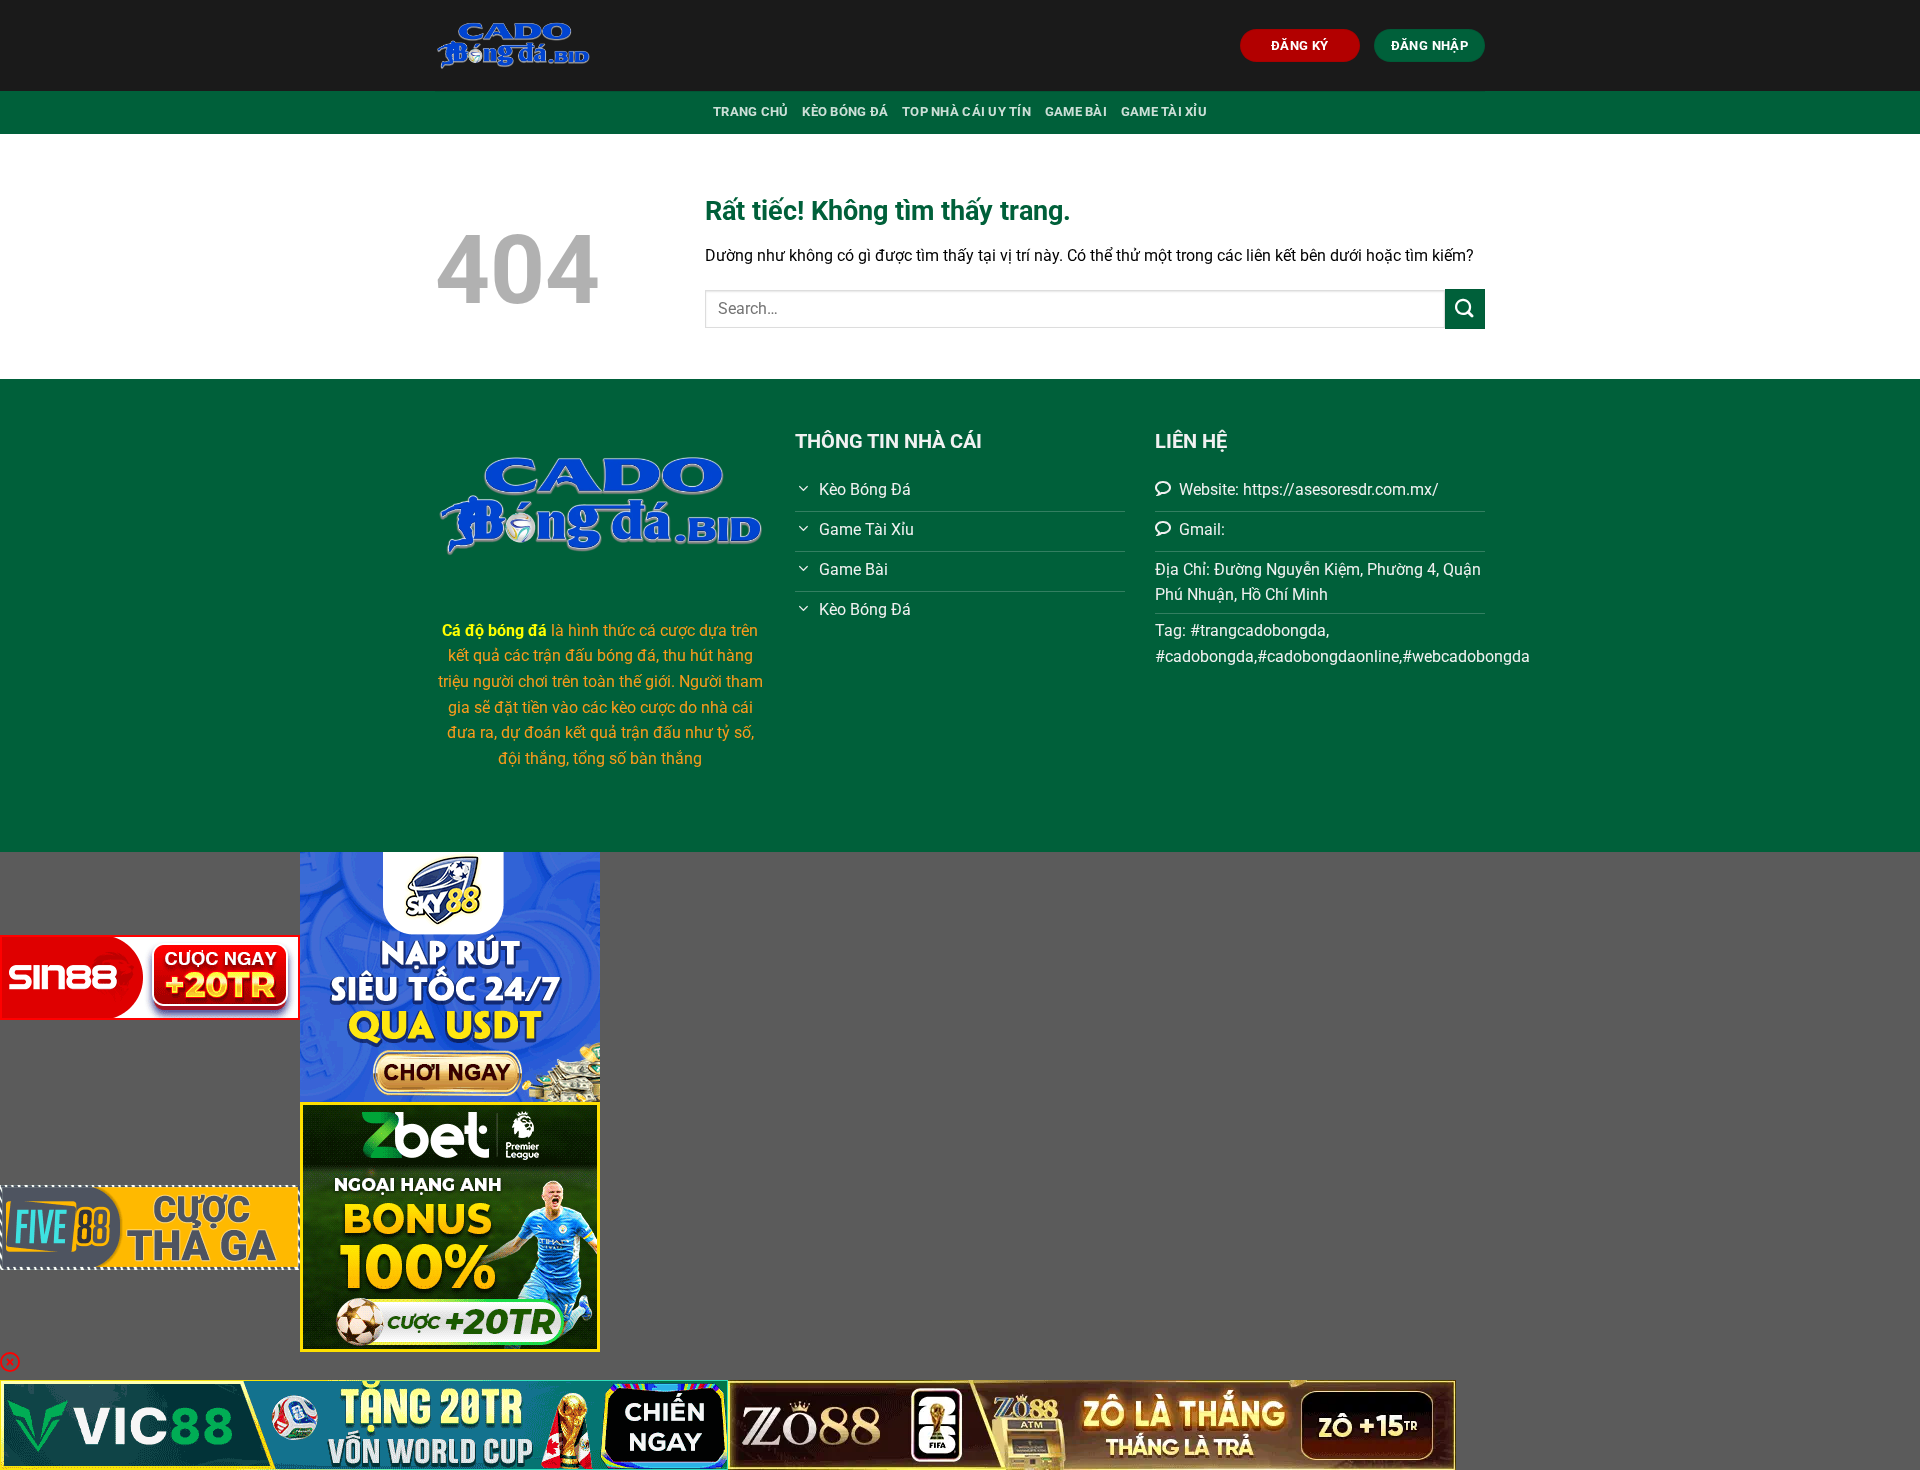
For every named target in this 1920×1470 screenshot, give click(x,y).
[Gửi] (1465, 308)
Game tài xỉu (1164, 111)
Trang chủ (750, 111)
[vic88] (364, 1423)
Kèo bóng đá (845, 111)
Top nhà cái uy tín (966, 111)
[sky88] (450, 975)
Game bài (1076, 111)
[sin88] (150, 975)
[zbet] (450, 1225)
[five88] (150, 1225)
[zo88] (1092, 1423)
